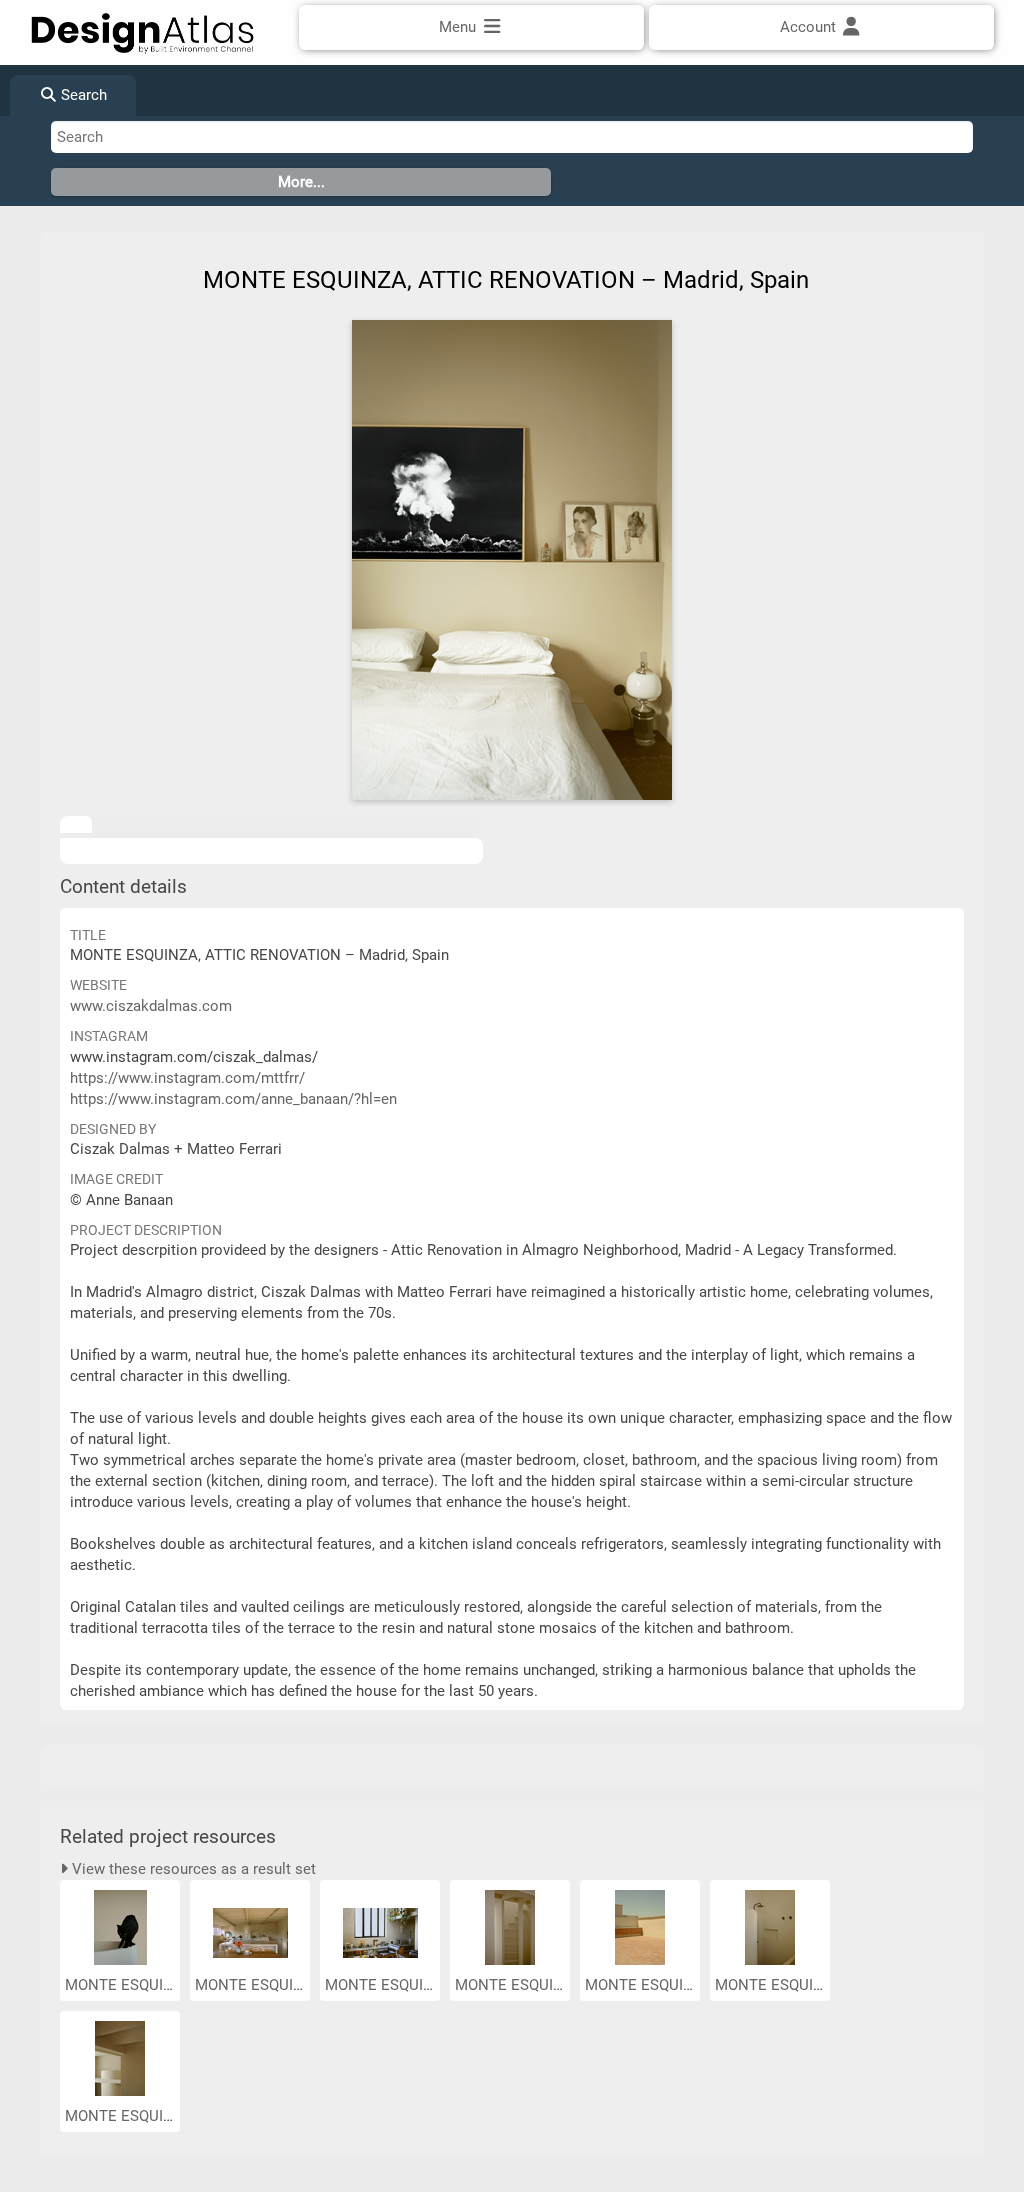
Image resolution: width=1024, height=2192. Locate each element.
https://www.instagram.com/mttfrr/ (187, 1078)
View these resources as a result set (192, 1869)
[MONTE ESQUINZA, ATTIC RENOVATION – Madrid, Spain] (512, 560)
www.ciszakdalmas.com (151, 1006)
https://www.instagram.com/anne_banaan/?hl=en (233, 1099)
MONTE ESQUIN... (127, 1985)
